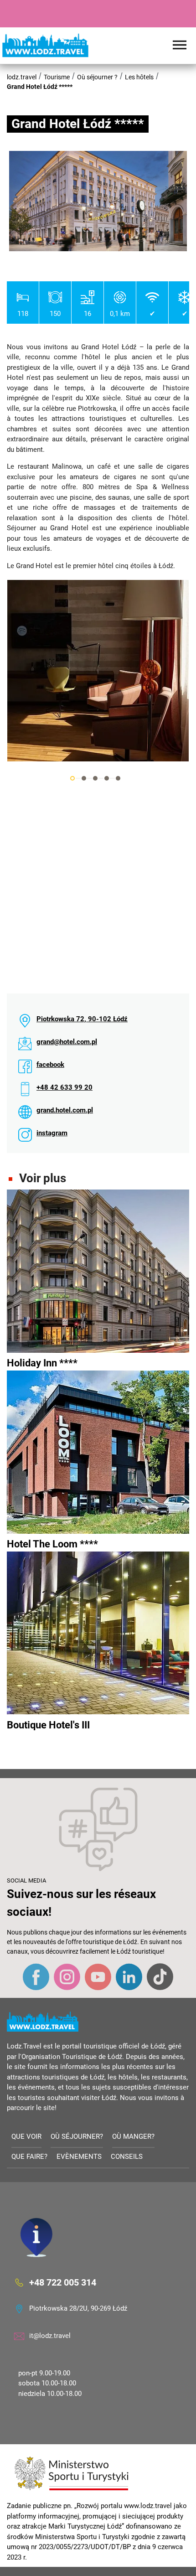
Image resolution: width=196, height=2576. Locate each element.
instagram (52, 1133)
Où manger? (133, 2136)
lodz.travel (22, 77)
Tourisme (57, 77)
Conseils (127, 2157)
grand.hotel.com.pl (65, 1110)
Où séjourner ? (97, 77)
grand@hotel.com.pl (67, 1042)
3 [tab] (95, 778)
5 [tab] (118, 778)
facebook (50, 1065)
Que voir (26, 2136)
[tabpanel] (98, 671)
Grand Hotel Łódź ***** (40, 87)
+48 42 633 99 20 (64, 1087)
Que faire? (29, 2157)
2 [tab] (84, 778)
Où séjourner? (77, 2136)
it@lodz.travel (50, 2336)
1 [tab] (72, 778)
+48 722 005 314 (63, 2282)
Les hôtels (139, 77)
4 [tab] (107, 778)
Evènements (79, 2157)
